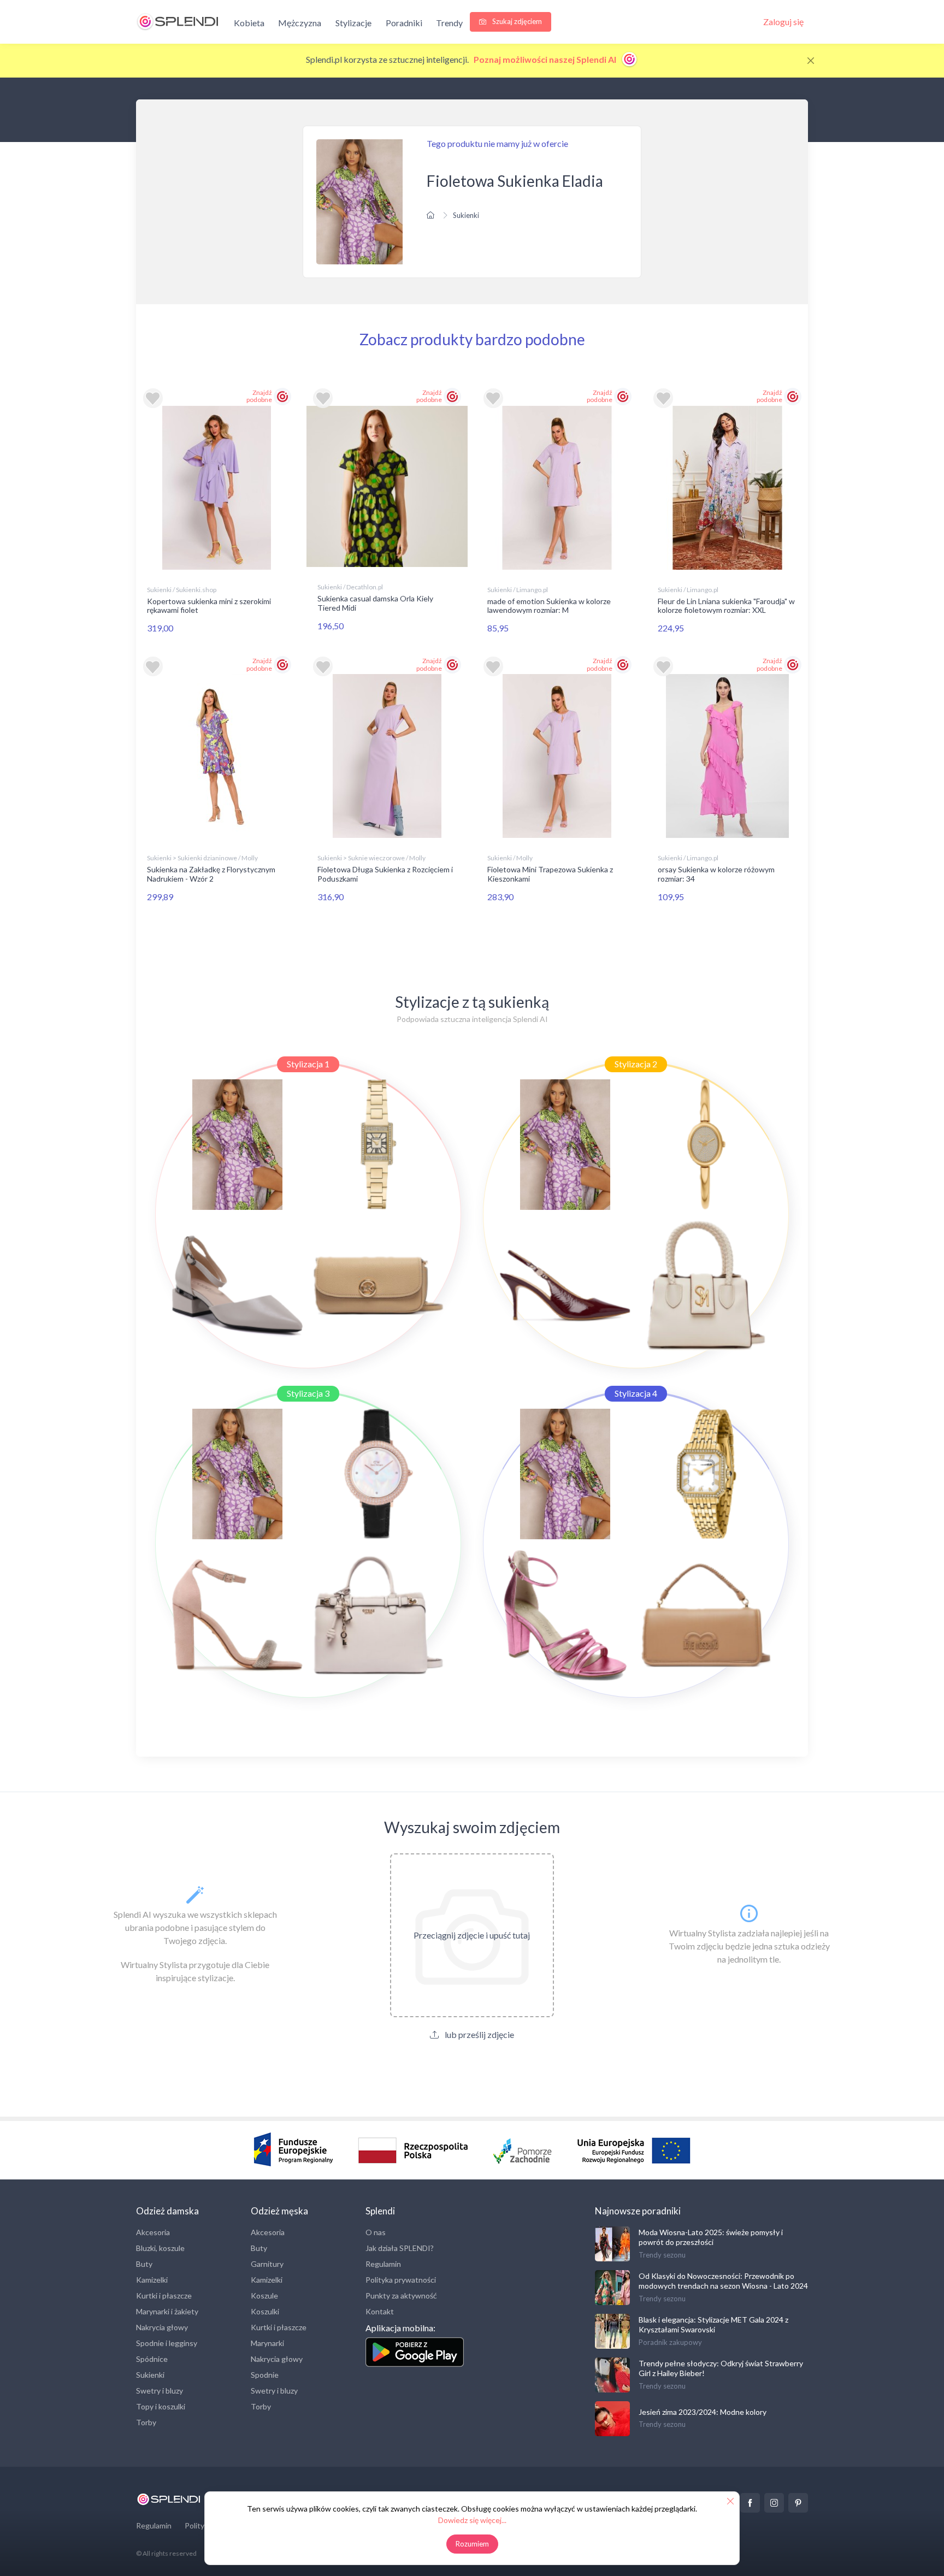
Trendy (449, 23)
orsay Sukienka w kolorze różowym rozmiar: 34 (716, 874)
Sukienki (466, 215)
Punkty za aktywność (401, 2296)
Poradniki (404, 23)
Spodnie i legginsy (167, 2343)
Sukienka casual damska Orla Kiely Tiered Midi (375, 603)
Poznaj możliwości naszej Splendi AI (546, 59)
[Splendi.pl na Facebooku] (750, 2503)
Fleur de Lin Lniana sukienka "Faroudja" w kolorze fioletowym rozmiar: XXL (726, 606)
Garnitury (267, 2264)
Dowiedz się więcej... (472, 2520)
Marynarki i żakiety (167, 2311)
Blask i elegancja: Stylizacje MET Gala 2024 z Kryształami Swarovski (713, 2324)
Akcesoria (153, 2232)
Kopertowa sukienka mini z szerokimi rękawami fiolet (209, 606)
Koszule (264, 2296)
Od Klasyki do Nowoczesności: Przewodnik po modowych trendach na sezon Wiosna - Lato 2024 (723, 2281)
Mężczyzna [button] (300, 23)
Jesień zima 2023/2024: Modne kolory (703, 2412)
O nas (376, 2232)
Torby (146, 2422)
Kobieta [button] (249, 23)
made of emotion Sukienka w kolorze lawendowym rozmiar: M (549, 606)
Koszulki (265, 2311)
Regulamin (383, 2264)
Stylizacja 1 (308, 1064)
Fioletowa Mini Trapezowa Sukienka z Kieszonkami (550, 874)
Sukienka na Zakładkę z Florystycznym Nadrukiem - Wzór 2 (211, 874)
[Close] (811, 61)
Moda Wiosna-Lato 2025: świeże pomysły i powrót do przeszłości (711, 2237)
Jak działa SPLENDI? (400, 2248)
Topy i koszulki (161, 2406)
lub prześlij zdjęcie (479, 2034)
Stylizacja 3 (308, 1393)
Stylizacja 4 (636, 1393)
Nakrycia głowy (162, 2327)
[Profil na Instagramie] (774, 2503)
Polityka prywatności (401, 2280)
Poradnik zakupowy (670, 2342)
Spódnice (152, 2359)
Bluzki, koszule (160, 2248)
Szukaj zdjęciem (516, 21)
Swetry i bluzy (160, 2391)
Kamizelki (152, 2280)
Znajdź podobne (259, 396)
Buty (144, 2264)
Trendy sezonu (662, 2255)
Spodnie (265, 2375)
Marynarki (267, 2343)
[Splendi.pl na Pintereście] (798, 2503)
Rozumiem (472, 2544)
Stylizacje (353, 23)
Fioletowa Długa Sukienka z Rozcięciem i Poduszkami (385, 874)
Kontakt (380, 2311)
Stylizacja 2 (636, 1064)
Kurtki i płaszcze (164, 2296)
